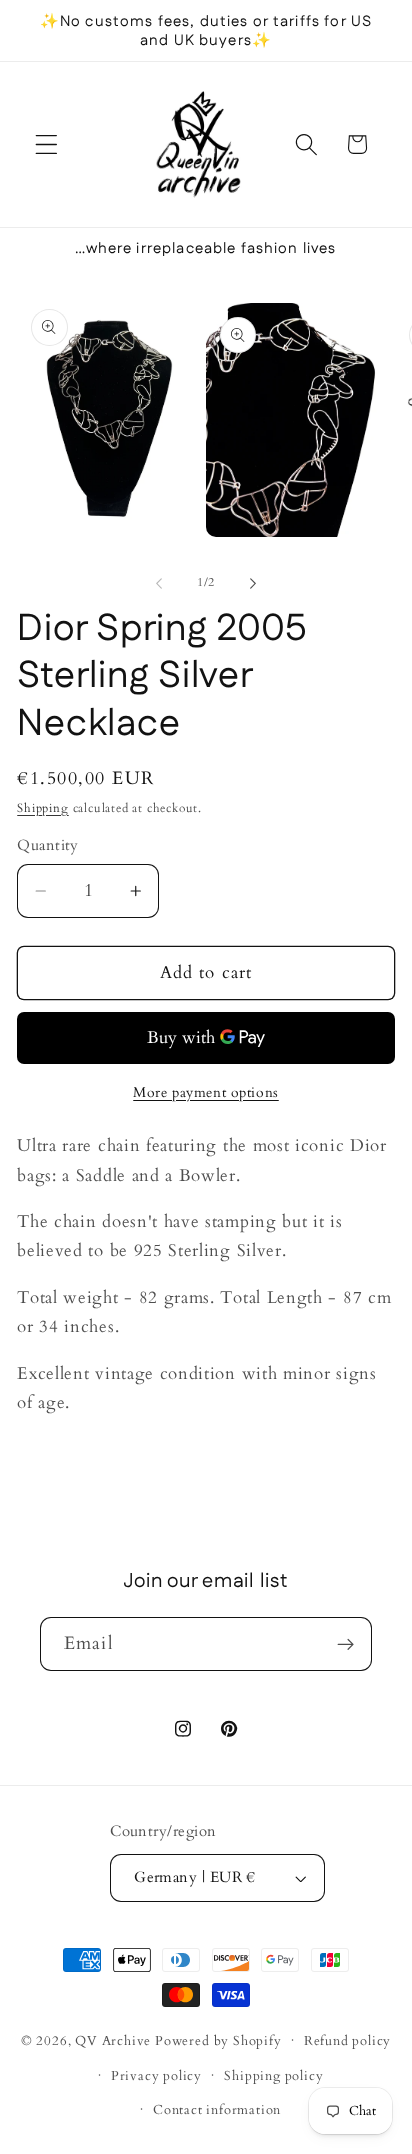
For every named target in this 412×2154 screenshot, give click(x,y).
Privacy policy (156, 2076)
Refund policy (347, 2041)
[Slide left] (159, 584)
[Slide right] (253, 584)
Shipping (42, 808)
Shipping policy (273, 2076)
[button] (46, 144)
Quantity (48, 845)
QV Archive (113, 2040)
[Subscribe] (345, 1644)
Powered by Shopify (218, 2040)
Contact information (217, 2110)
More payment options (206, 1092)
